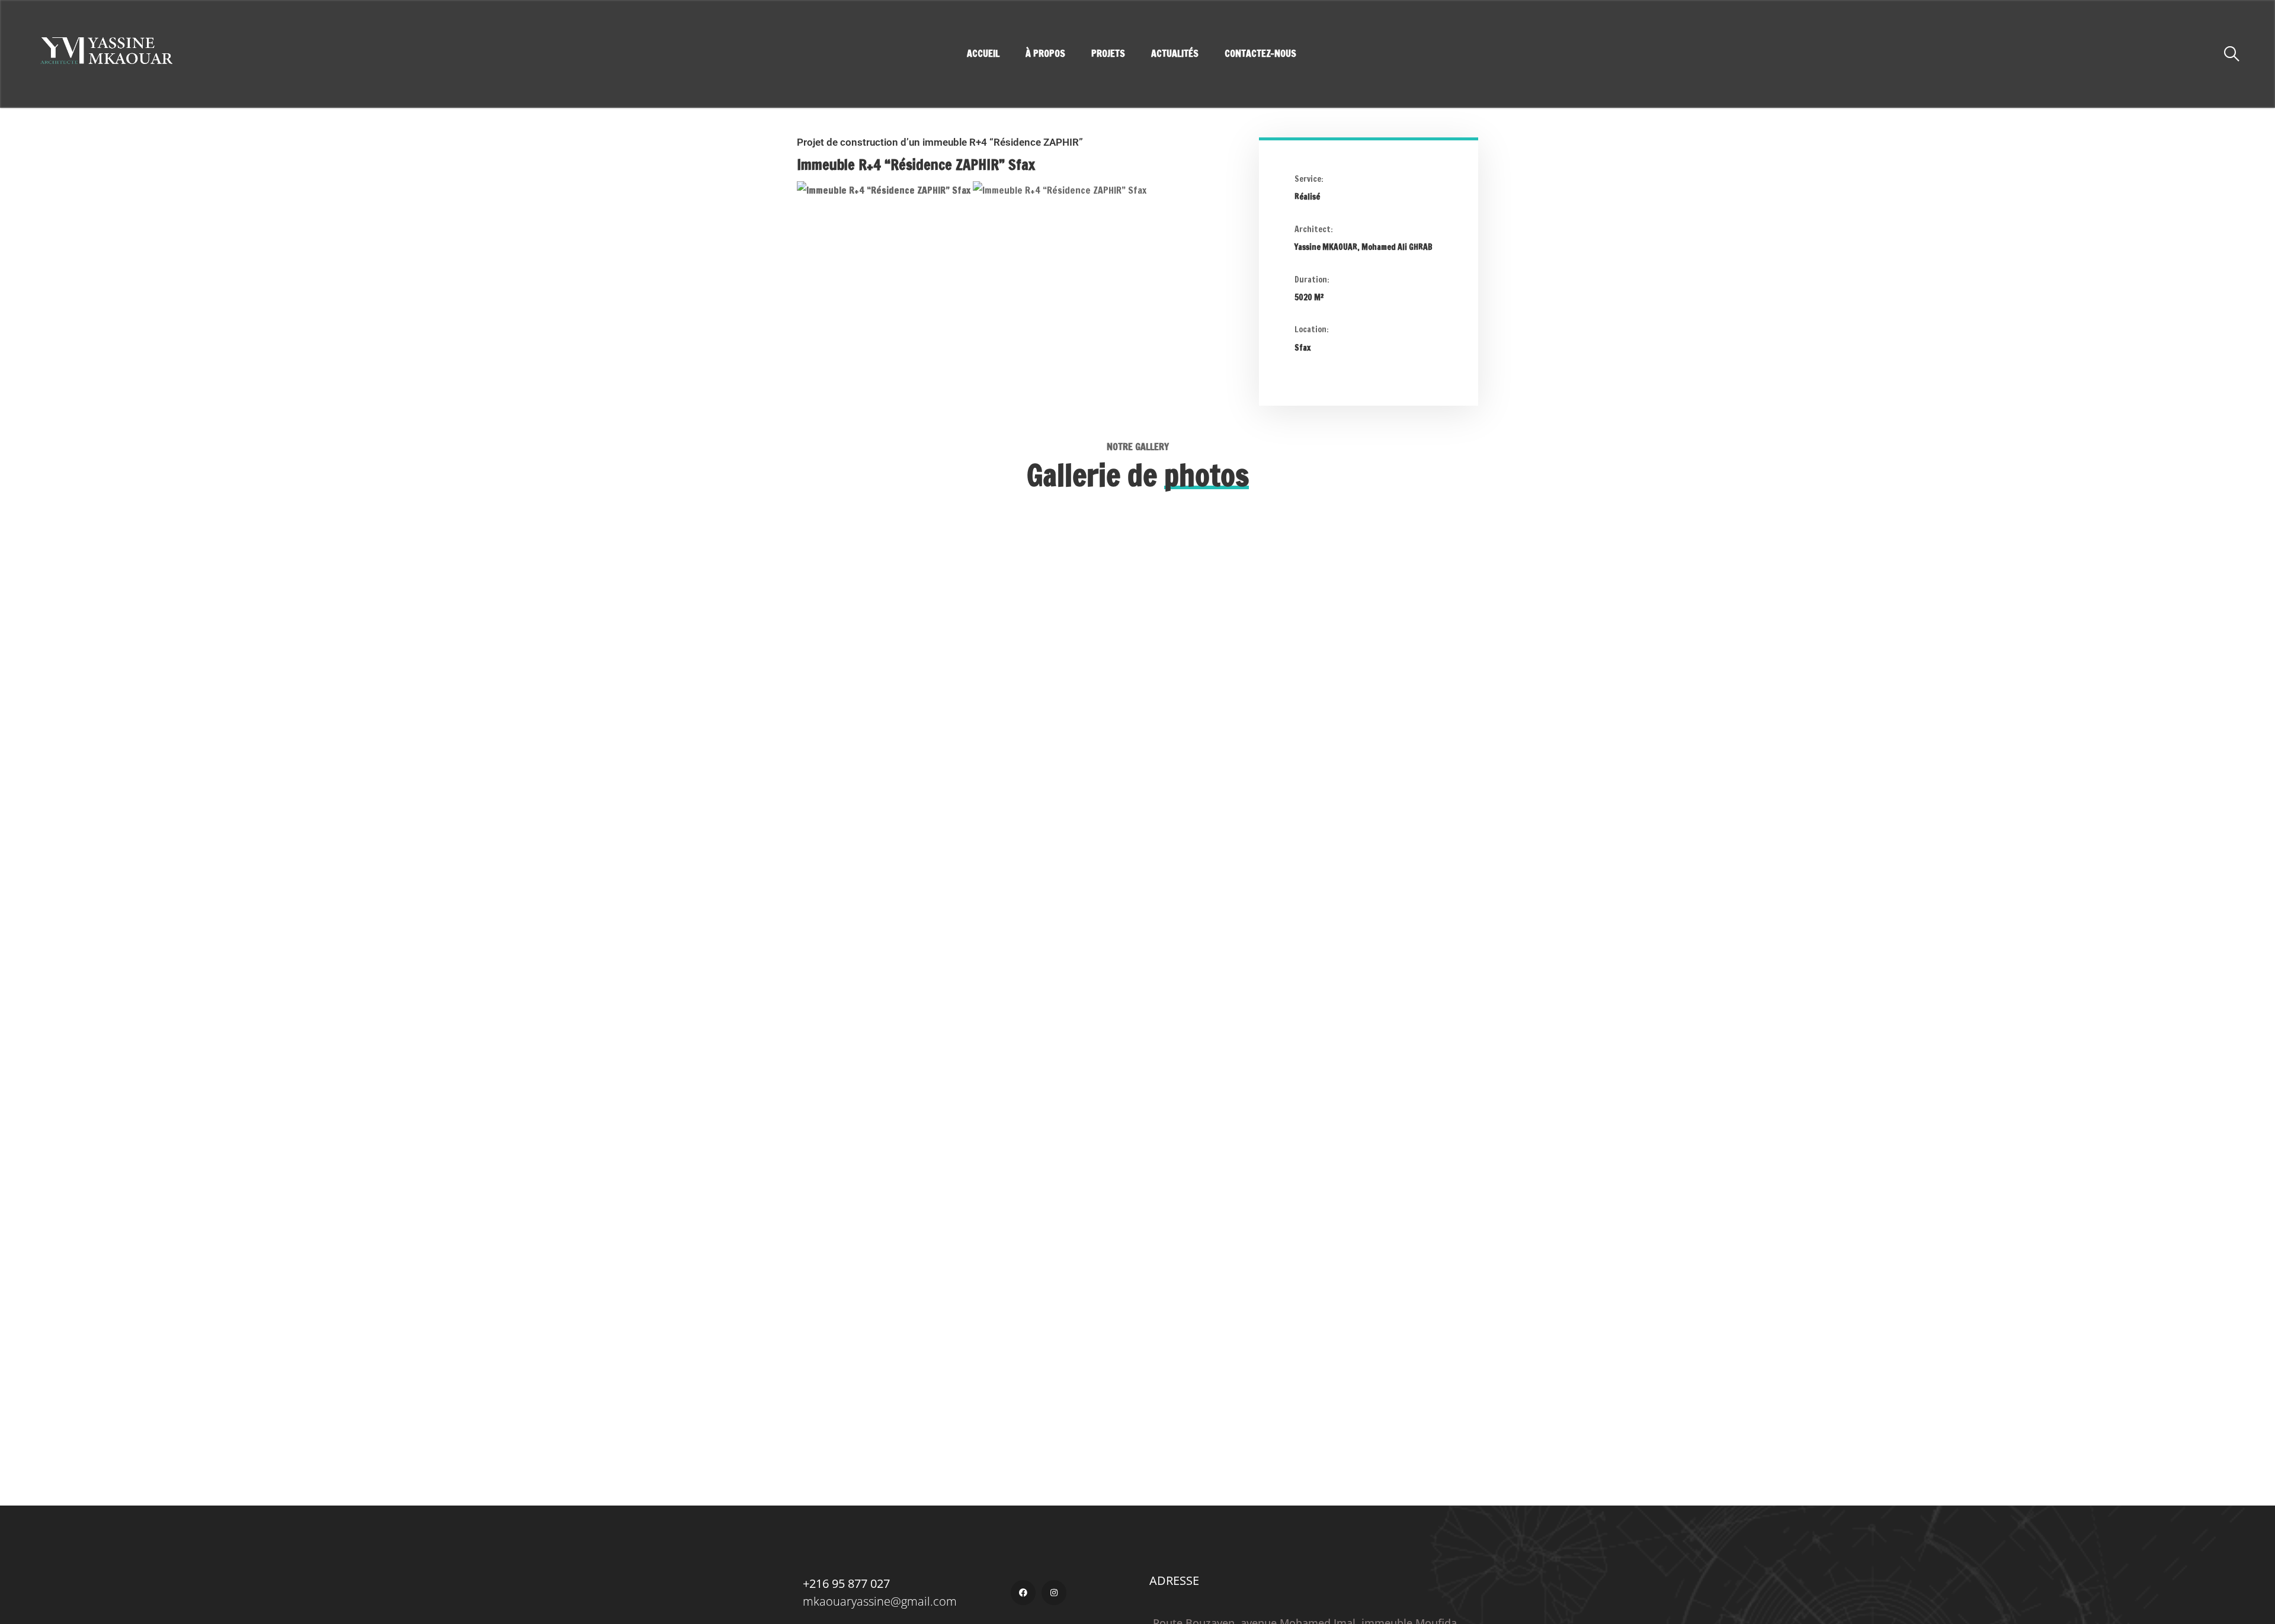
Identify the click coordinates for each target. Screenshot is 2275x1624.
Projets (1108, 54)
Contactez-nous (1260, 54)
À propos (1045, 54)
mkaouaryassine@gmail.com (880, 1601)
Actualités (1175, 54)
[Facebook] (1023, 1593)
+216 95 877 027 (846, 1583)
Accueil (983, 54)
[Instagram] (1054, 1593)
